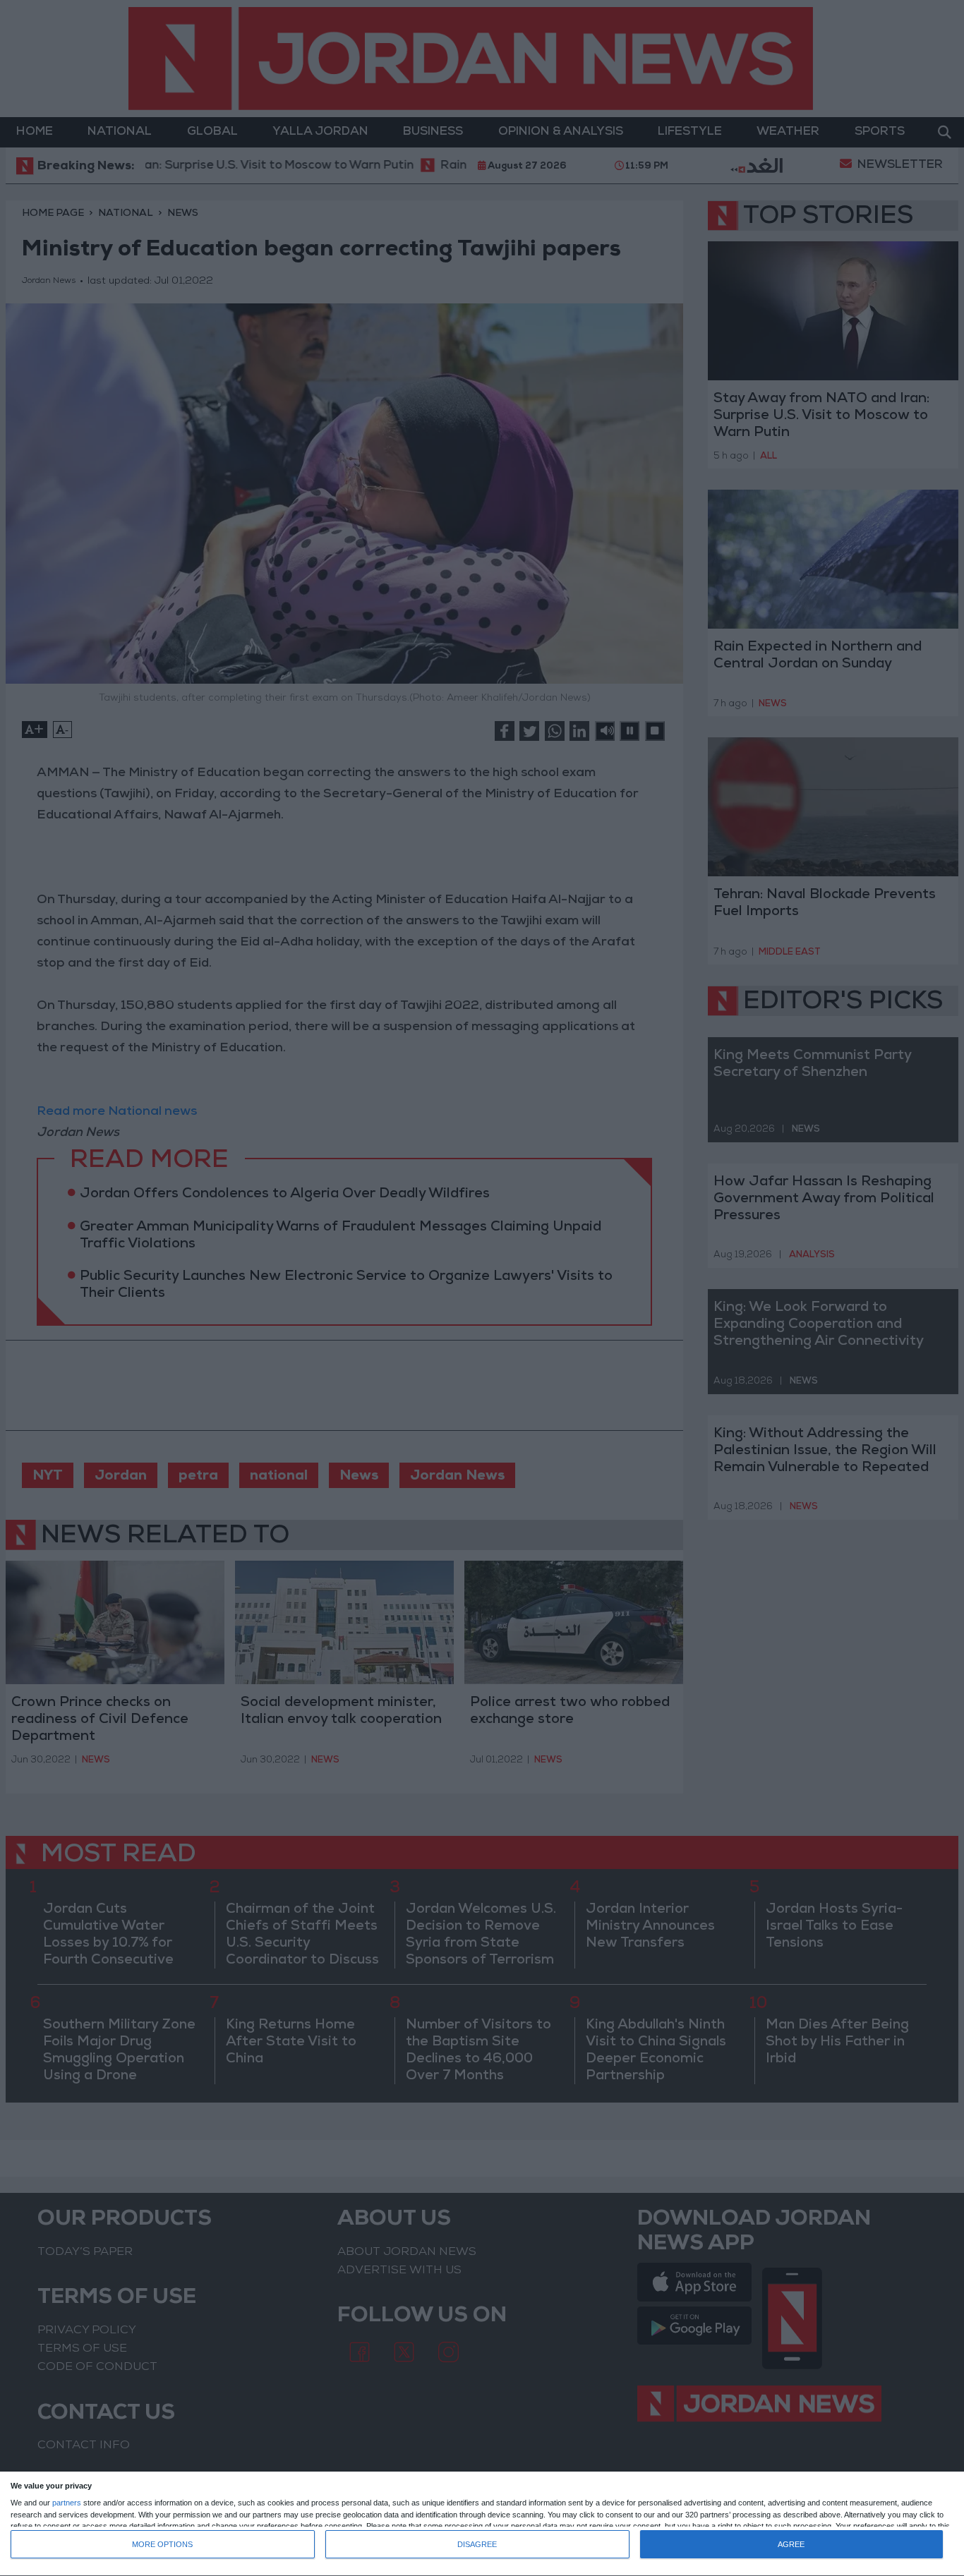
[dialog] (482, 2524)
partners (67, 2503)
